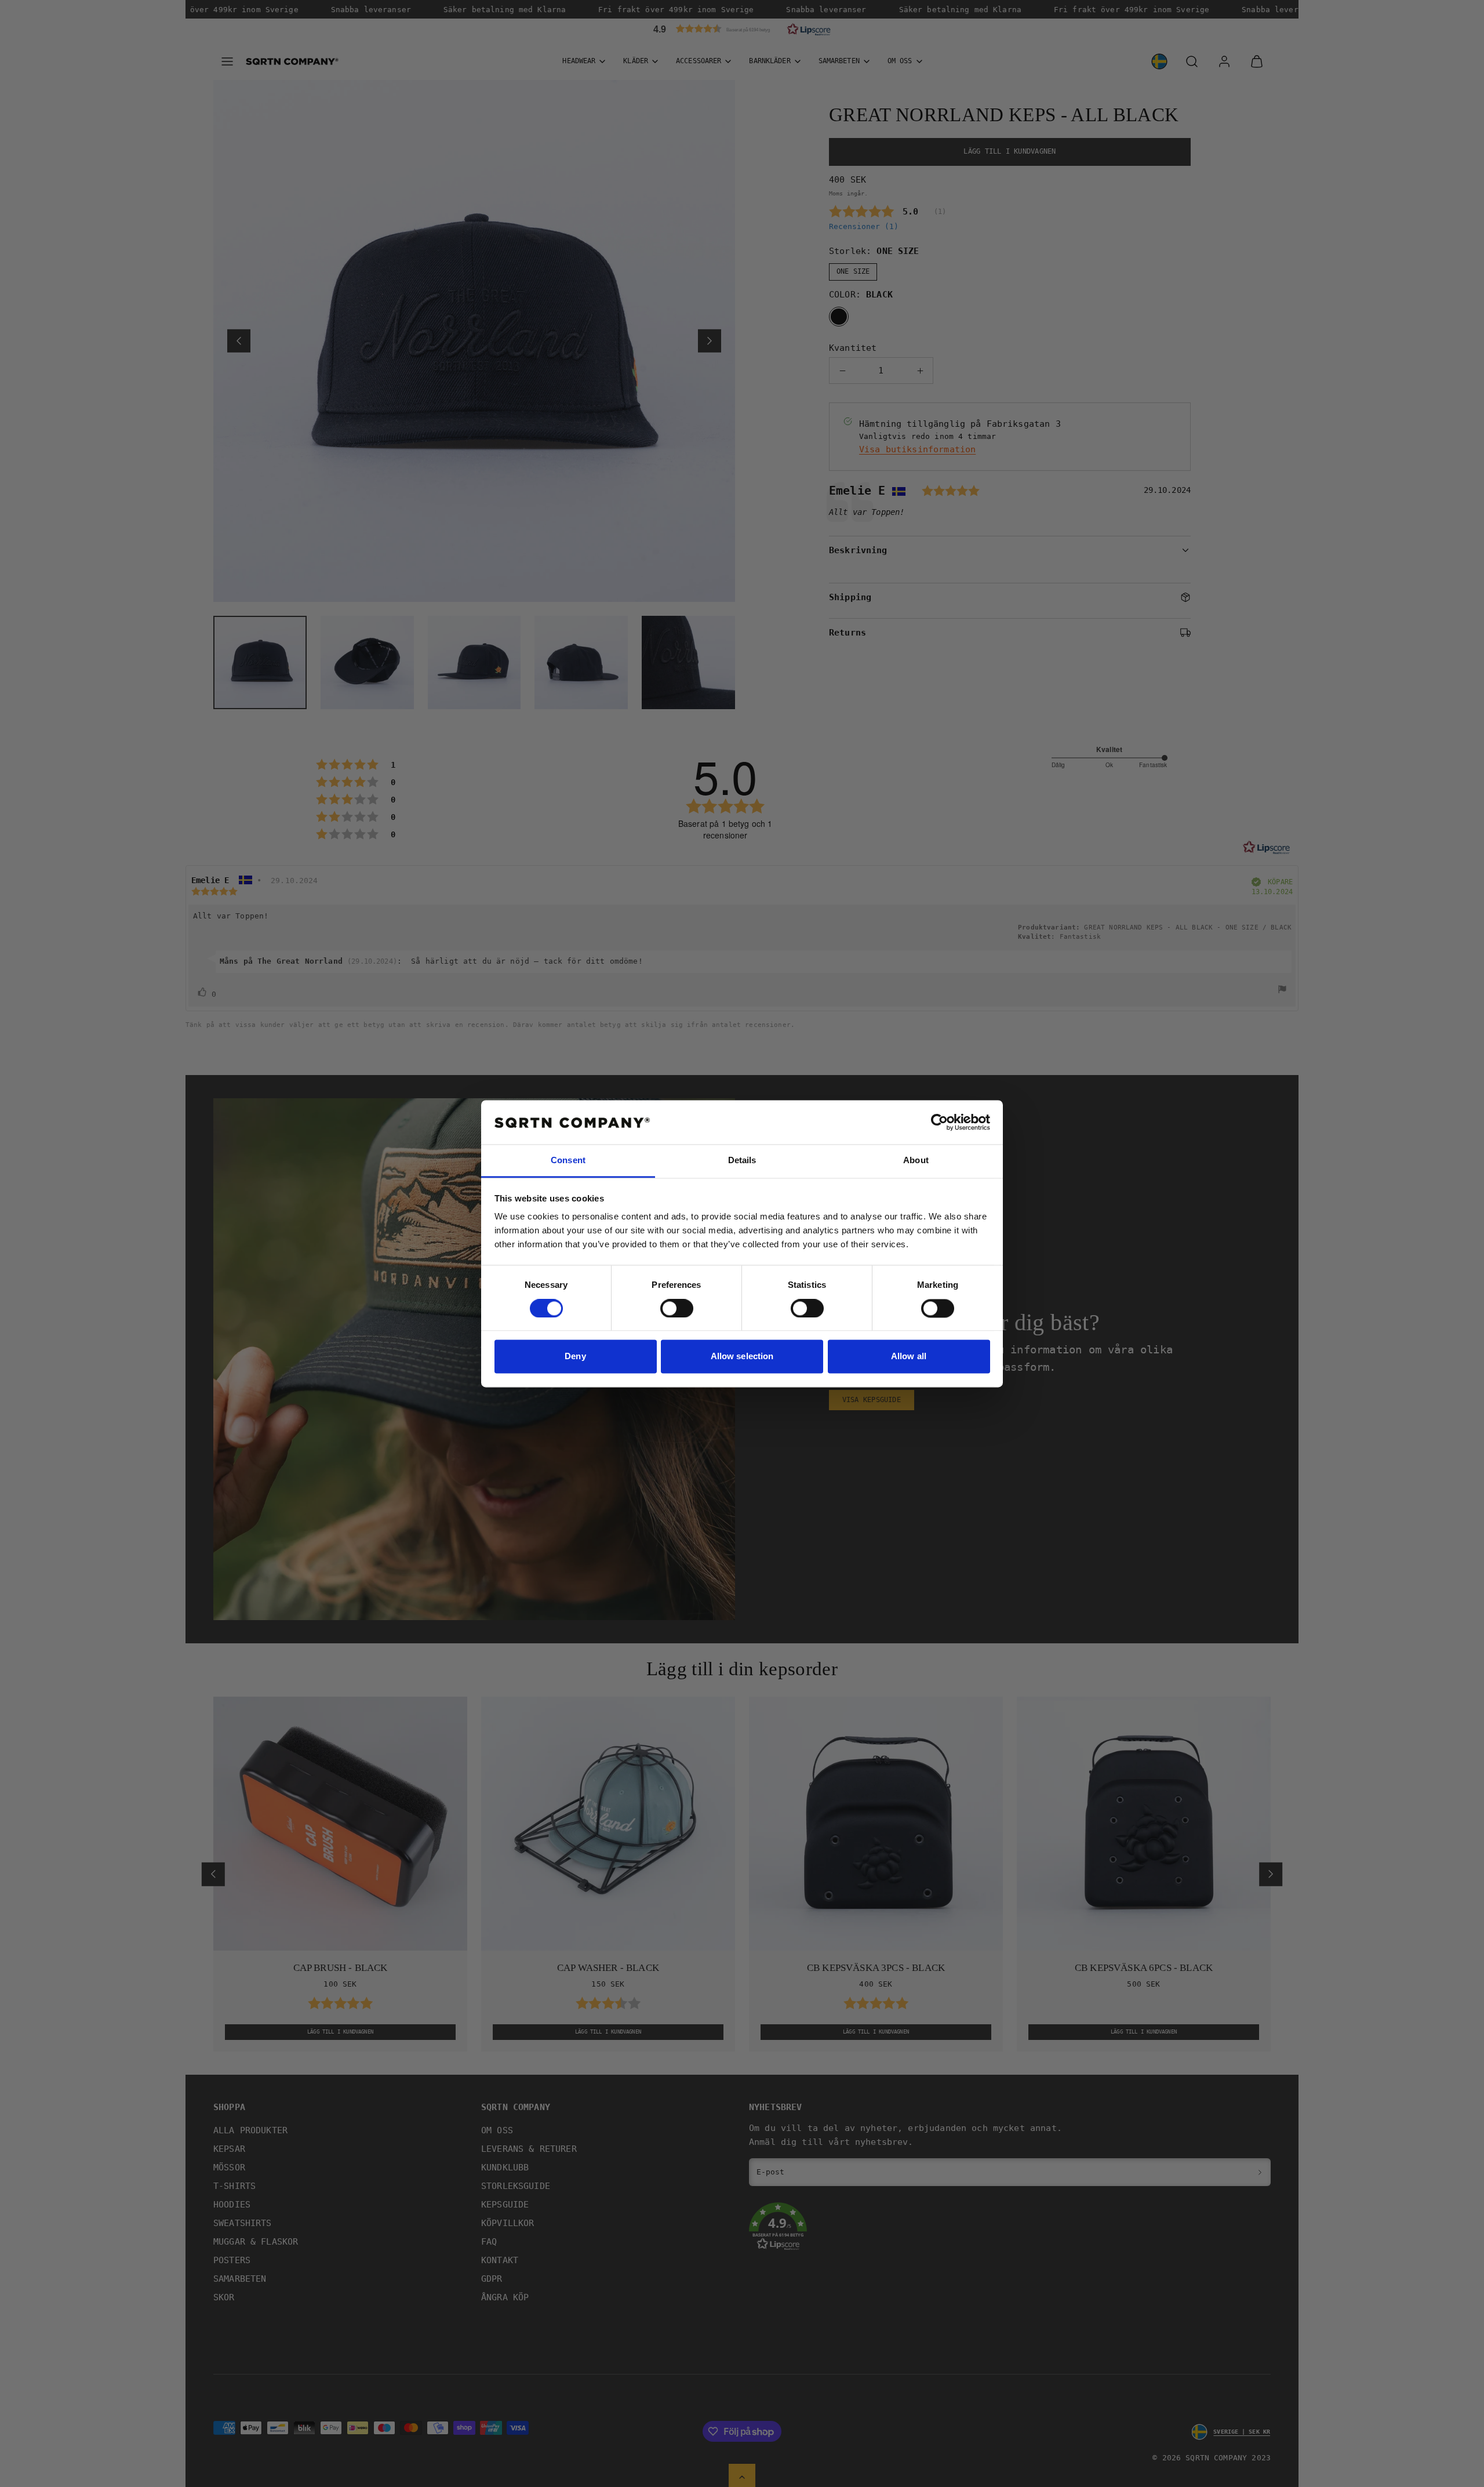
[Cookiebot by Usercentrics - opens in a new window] (939, 1122)
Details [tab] (742, 1161)
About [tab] (916, 1161)
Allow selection (742, 1357)
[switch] (677, 1308)
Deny (575, 1357)
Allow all (909, 1357)
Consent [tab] (568, 1161)
